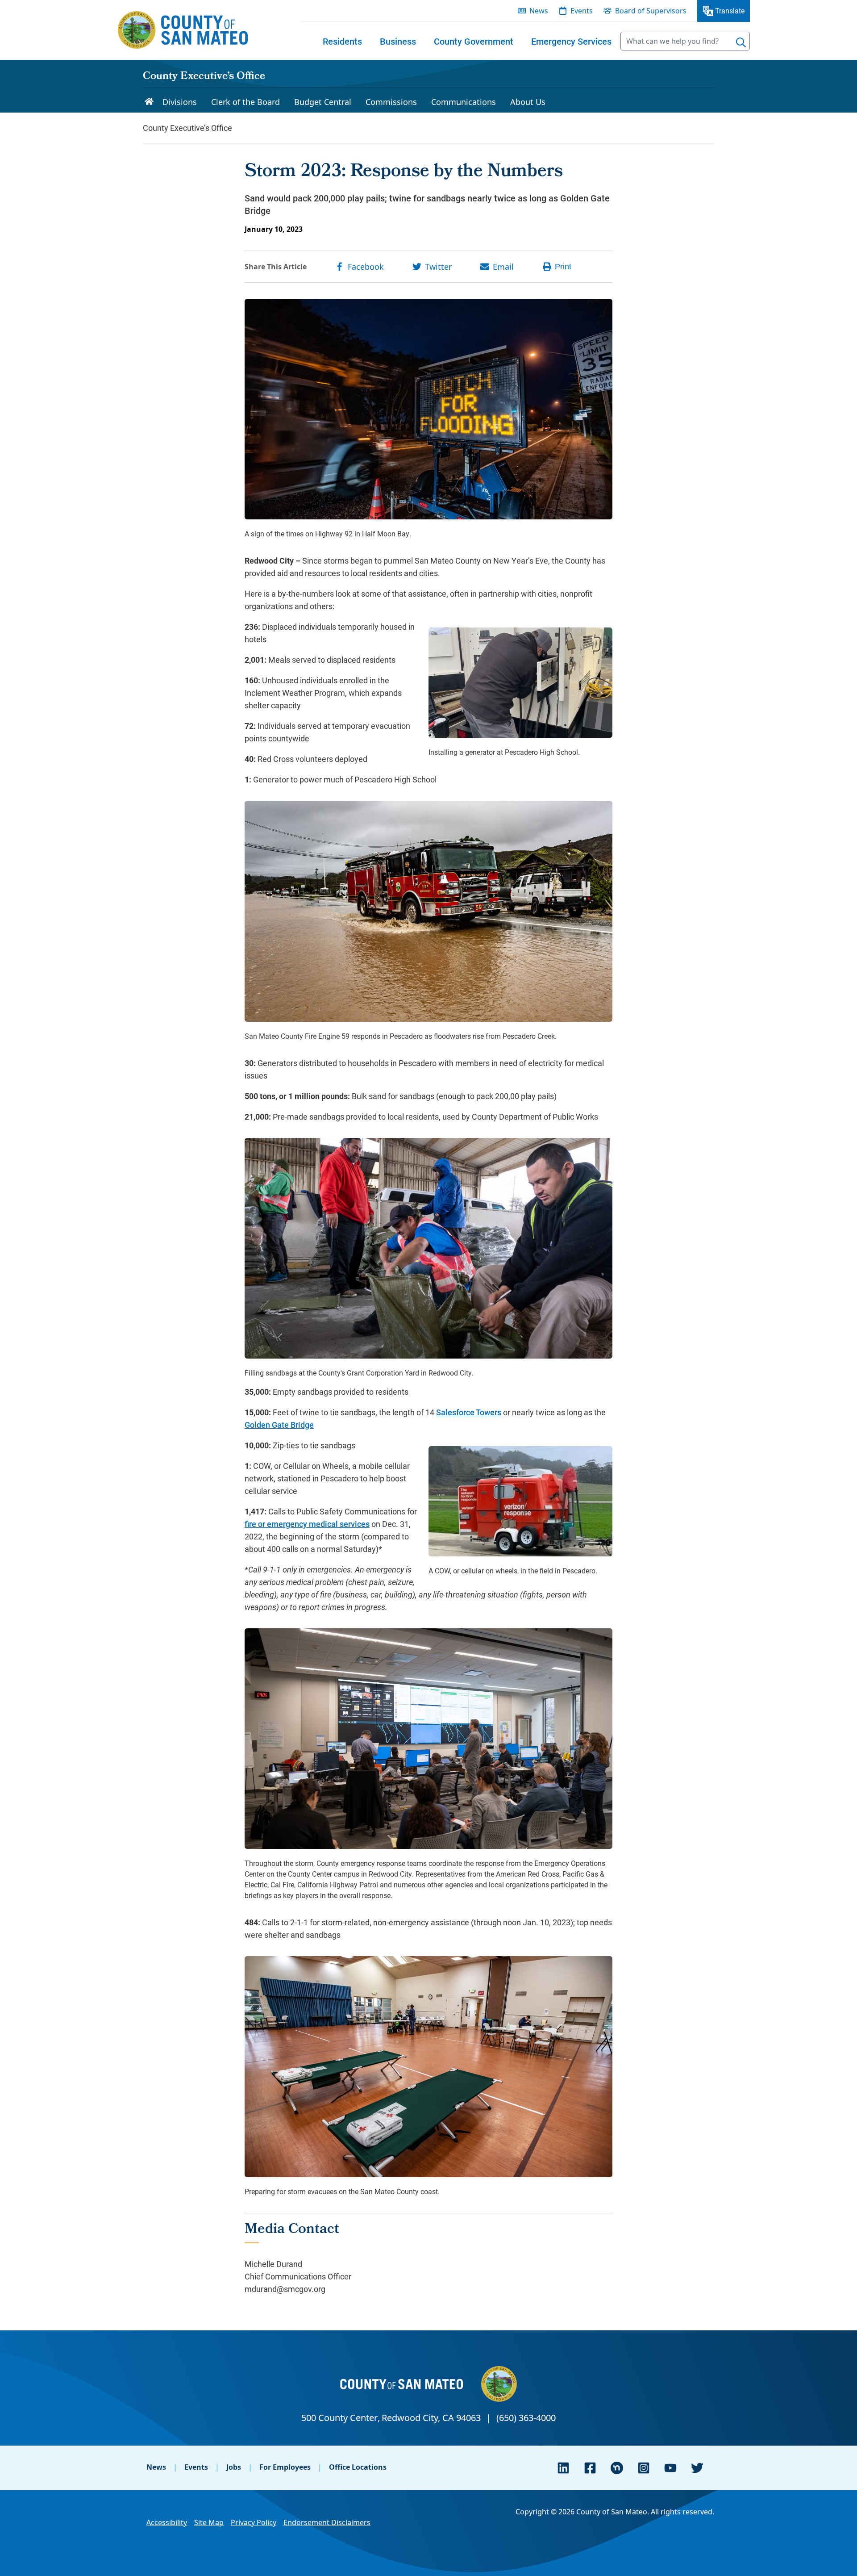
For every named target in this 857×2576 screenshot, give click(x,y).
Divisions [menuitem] (180, 102)
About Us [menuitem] (528, 102)
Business (398, 41)
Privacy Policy (254, 2522)
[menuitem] (342, 41)
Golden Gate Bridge (279, 1425)
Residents (342, 41)
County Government (474, 41)
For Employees (285, 2467)
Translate (730, 10)
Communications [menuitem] (464, 102)
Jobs (234, 2467)
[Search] (741, 42)
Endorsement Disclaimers (327, 2522)
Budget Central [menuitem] (323, 102)
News (156, 2467)
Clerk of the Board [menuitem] (245, 102)
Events (196, 2467)
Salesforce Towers (469, 1412)
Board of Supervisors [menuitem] (651, 11)
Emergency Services (571, 41)
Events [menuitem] (582, 11)
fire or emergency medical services (307, 1524)
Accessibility (167, 2522)
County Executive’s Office (204, 77)
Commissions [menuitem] (391, 102)
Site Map (209, 2522)
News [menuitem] (539, 11)
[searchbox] (685, 41)
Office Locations (358, 2467)
